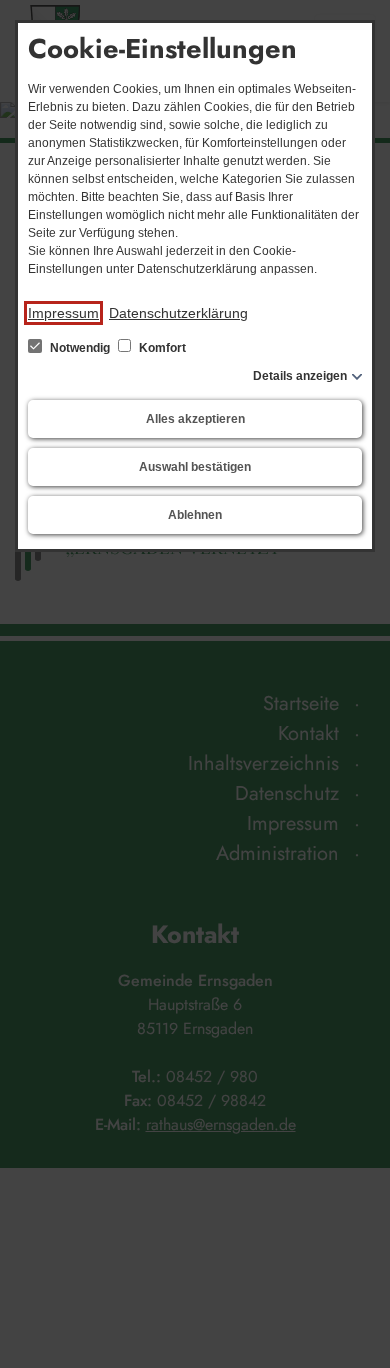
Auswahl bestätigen (195, 467)
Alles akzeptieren (195, 419)
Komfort (161, 348)
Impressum (63, 313)
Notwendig (80, 348)
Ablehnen (195, 515)
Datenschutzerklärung (178, 313)
